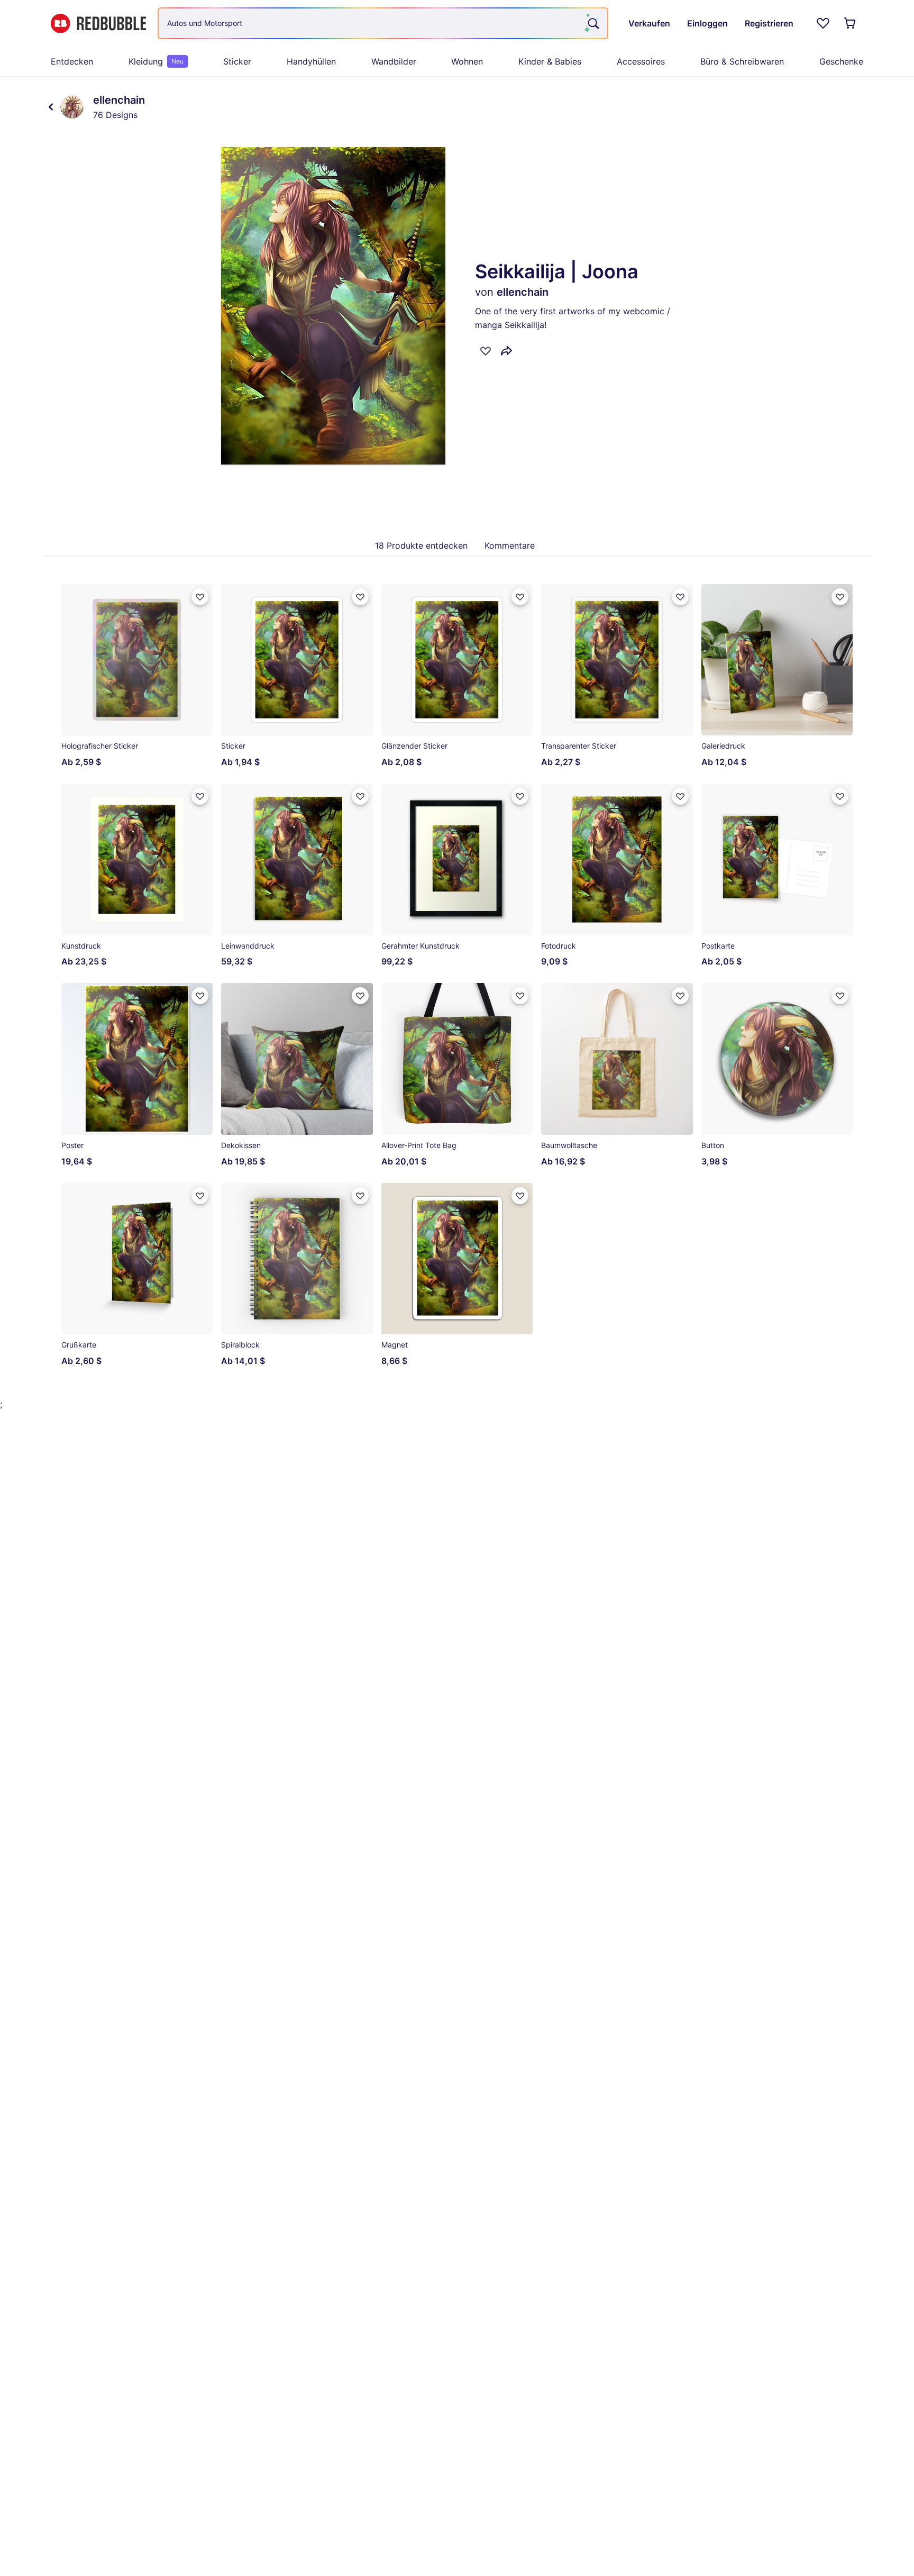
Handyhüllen (311, 61)
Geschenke (841, 61)
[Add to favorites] (486, 351)
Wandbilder (394, 61)
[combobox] (383, 23)
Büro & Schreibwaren (742, 61)
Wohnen (467, 61)
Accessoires (641, 61)
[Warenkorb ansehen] (851, 23)
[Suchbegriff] (592, 23)
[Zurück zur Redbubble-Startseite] (98, 24)
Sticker (237, 61)
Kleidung (156, 61)
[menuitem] (72, 61)
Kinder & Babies (550, 61)
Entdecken (72, 61)
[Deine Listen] (823, 23)
